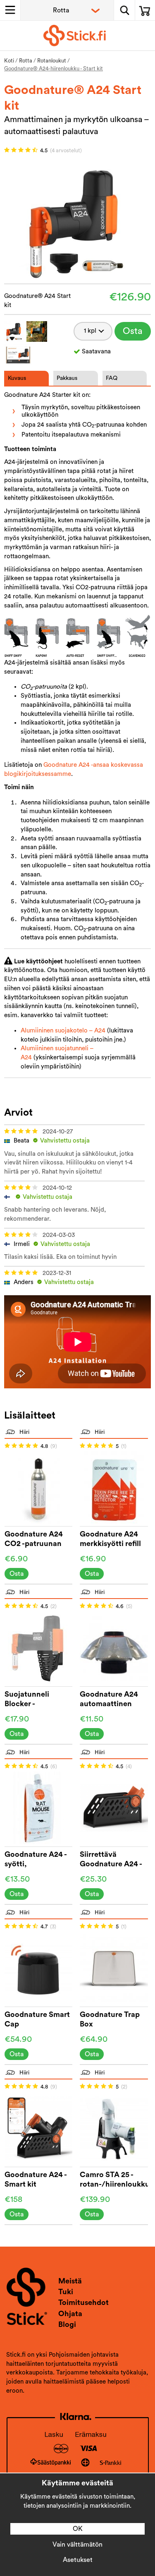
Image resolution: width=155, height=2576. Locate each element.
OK (78, 2529)
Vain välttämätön (77, 2545)
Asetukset (78, 2560)
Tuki (66, 2292)
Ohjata (70, 2314)
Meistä (70, 2281)
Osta (133, 331)
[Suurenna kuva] (77, 221)
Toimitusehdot (83, 2302)
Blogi (67, 2324)
